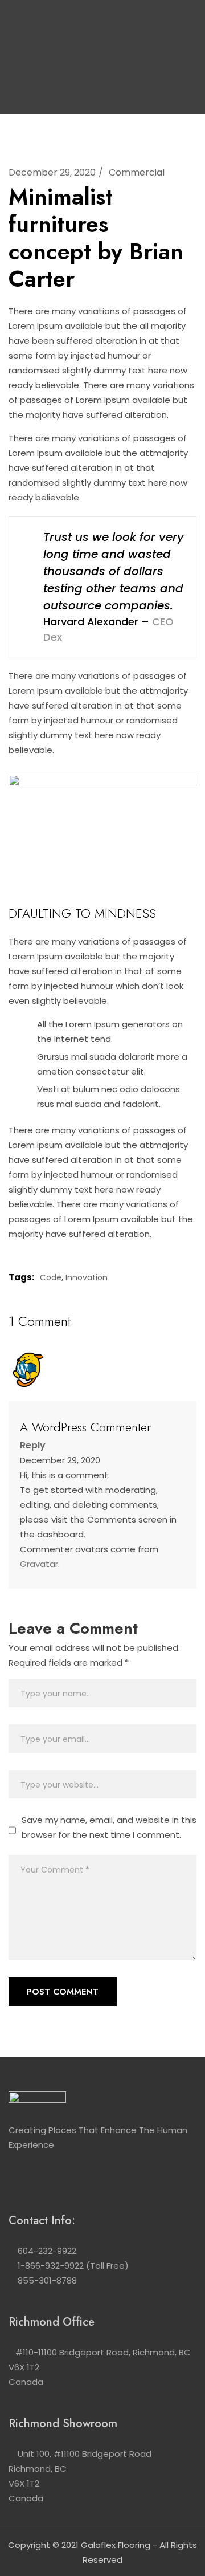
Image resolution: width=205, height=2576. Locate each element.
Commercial (137, 172)
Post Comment (63, 1992)
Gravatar (39, 1564)
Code (51, 1277)
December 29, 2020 (52, 172)
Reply (33, 1445)
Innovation (87, 1277)
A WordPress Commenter (85, 1427)
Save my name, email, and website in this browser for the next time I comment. (109, 1827)
